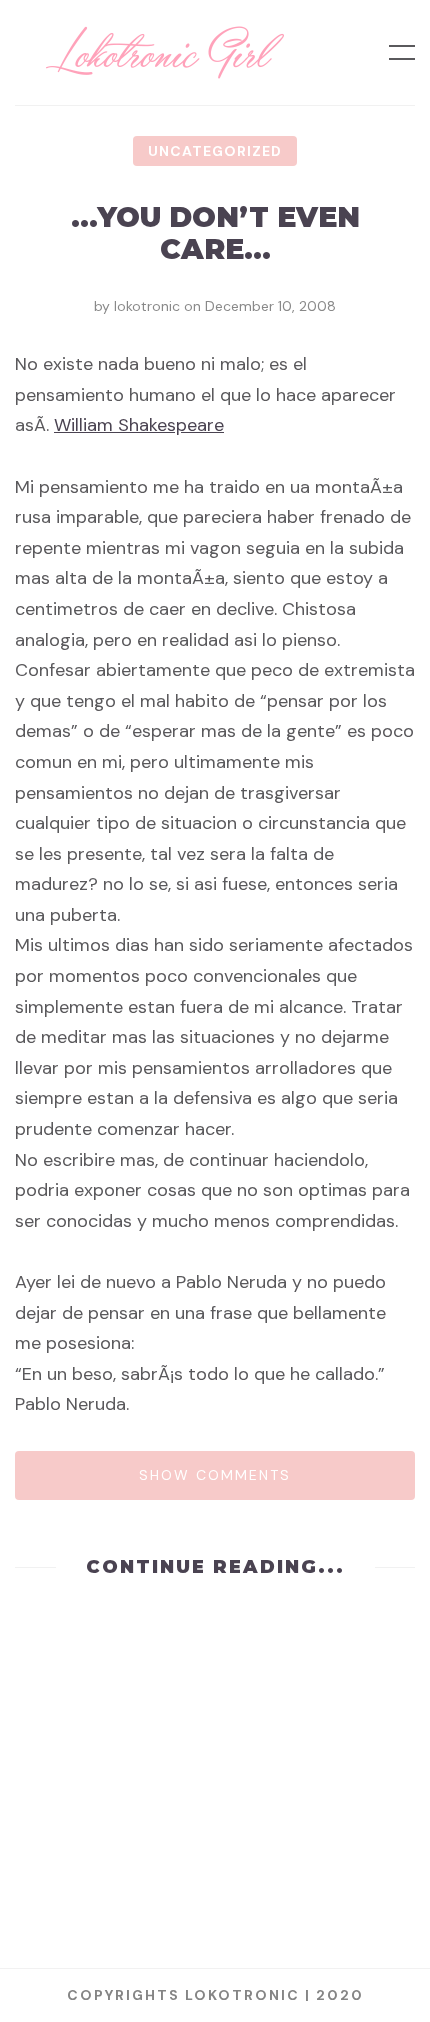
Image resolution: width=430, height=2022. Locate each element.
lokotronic (147, 306)
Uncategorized (215, 151)
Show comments (215, 1475)
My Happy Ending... (215, 1677)
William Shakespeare (139, 425)
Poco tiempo (215, 1831)
